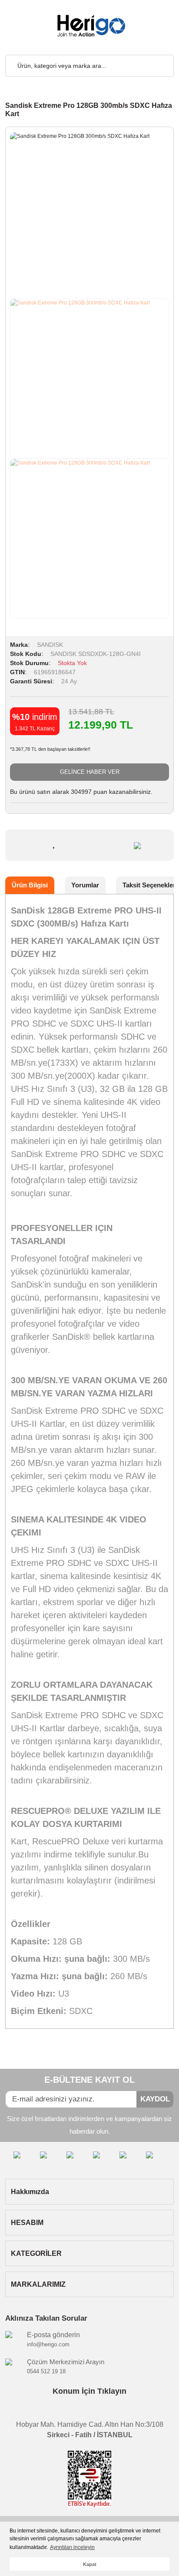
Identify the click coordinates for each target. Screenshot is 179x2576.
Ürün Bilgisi (30, 885)
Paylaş (117, 845)
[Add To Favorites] (55, 843)
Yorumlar (85, 885)
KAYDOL (155, 2099)
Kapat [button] (90, 2564)
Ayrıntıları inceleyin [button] (72, 2547)
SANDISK (50, 645)
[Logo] (89, 26)
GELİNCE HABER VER (90, 772)
